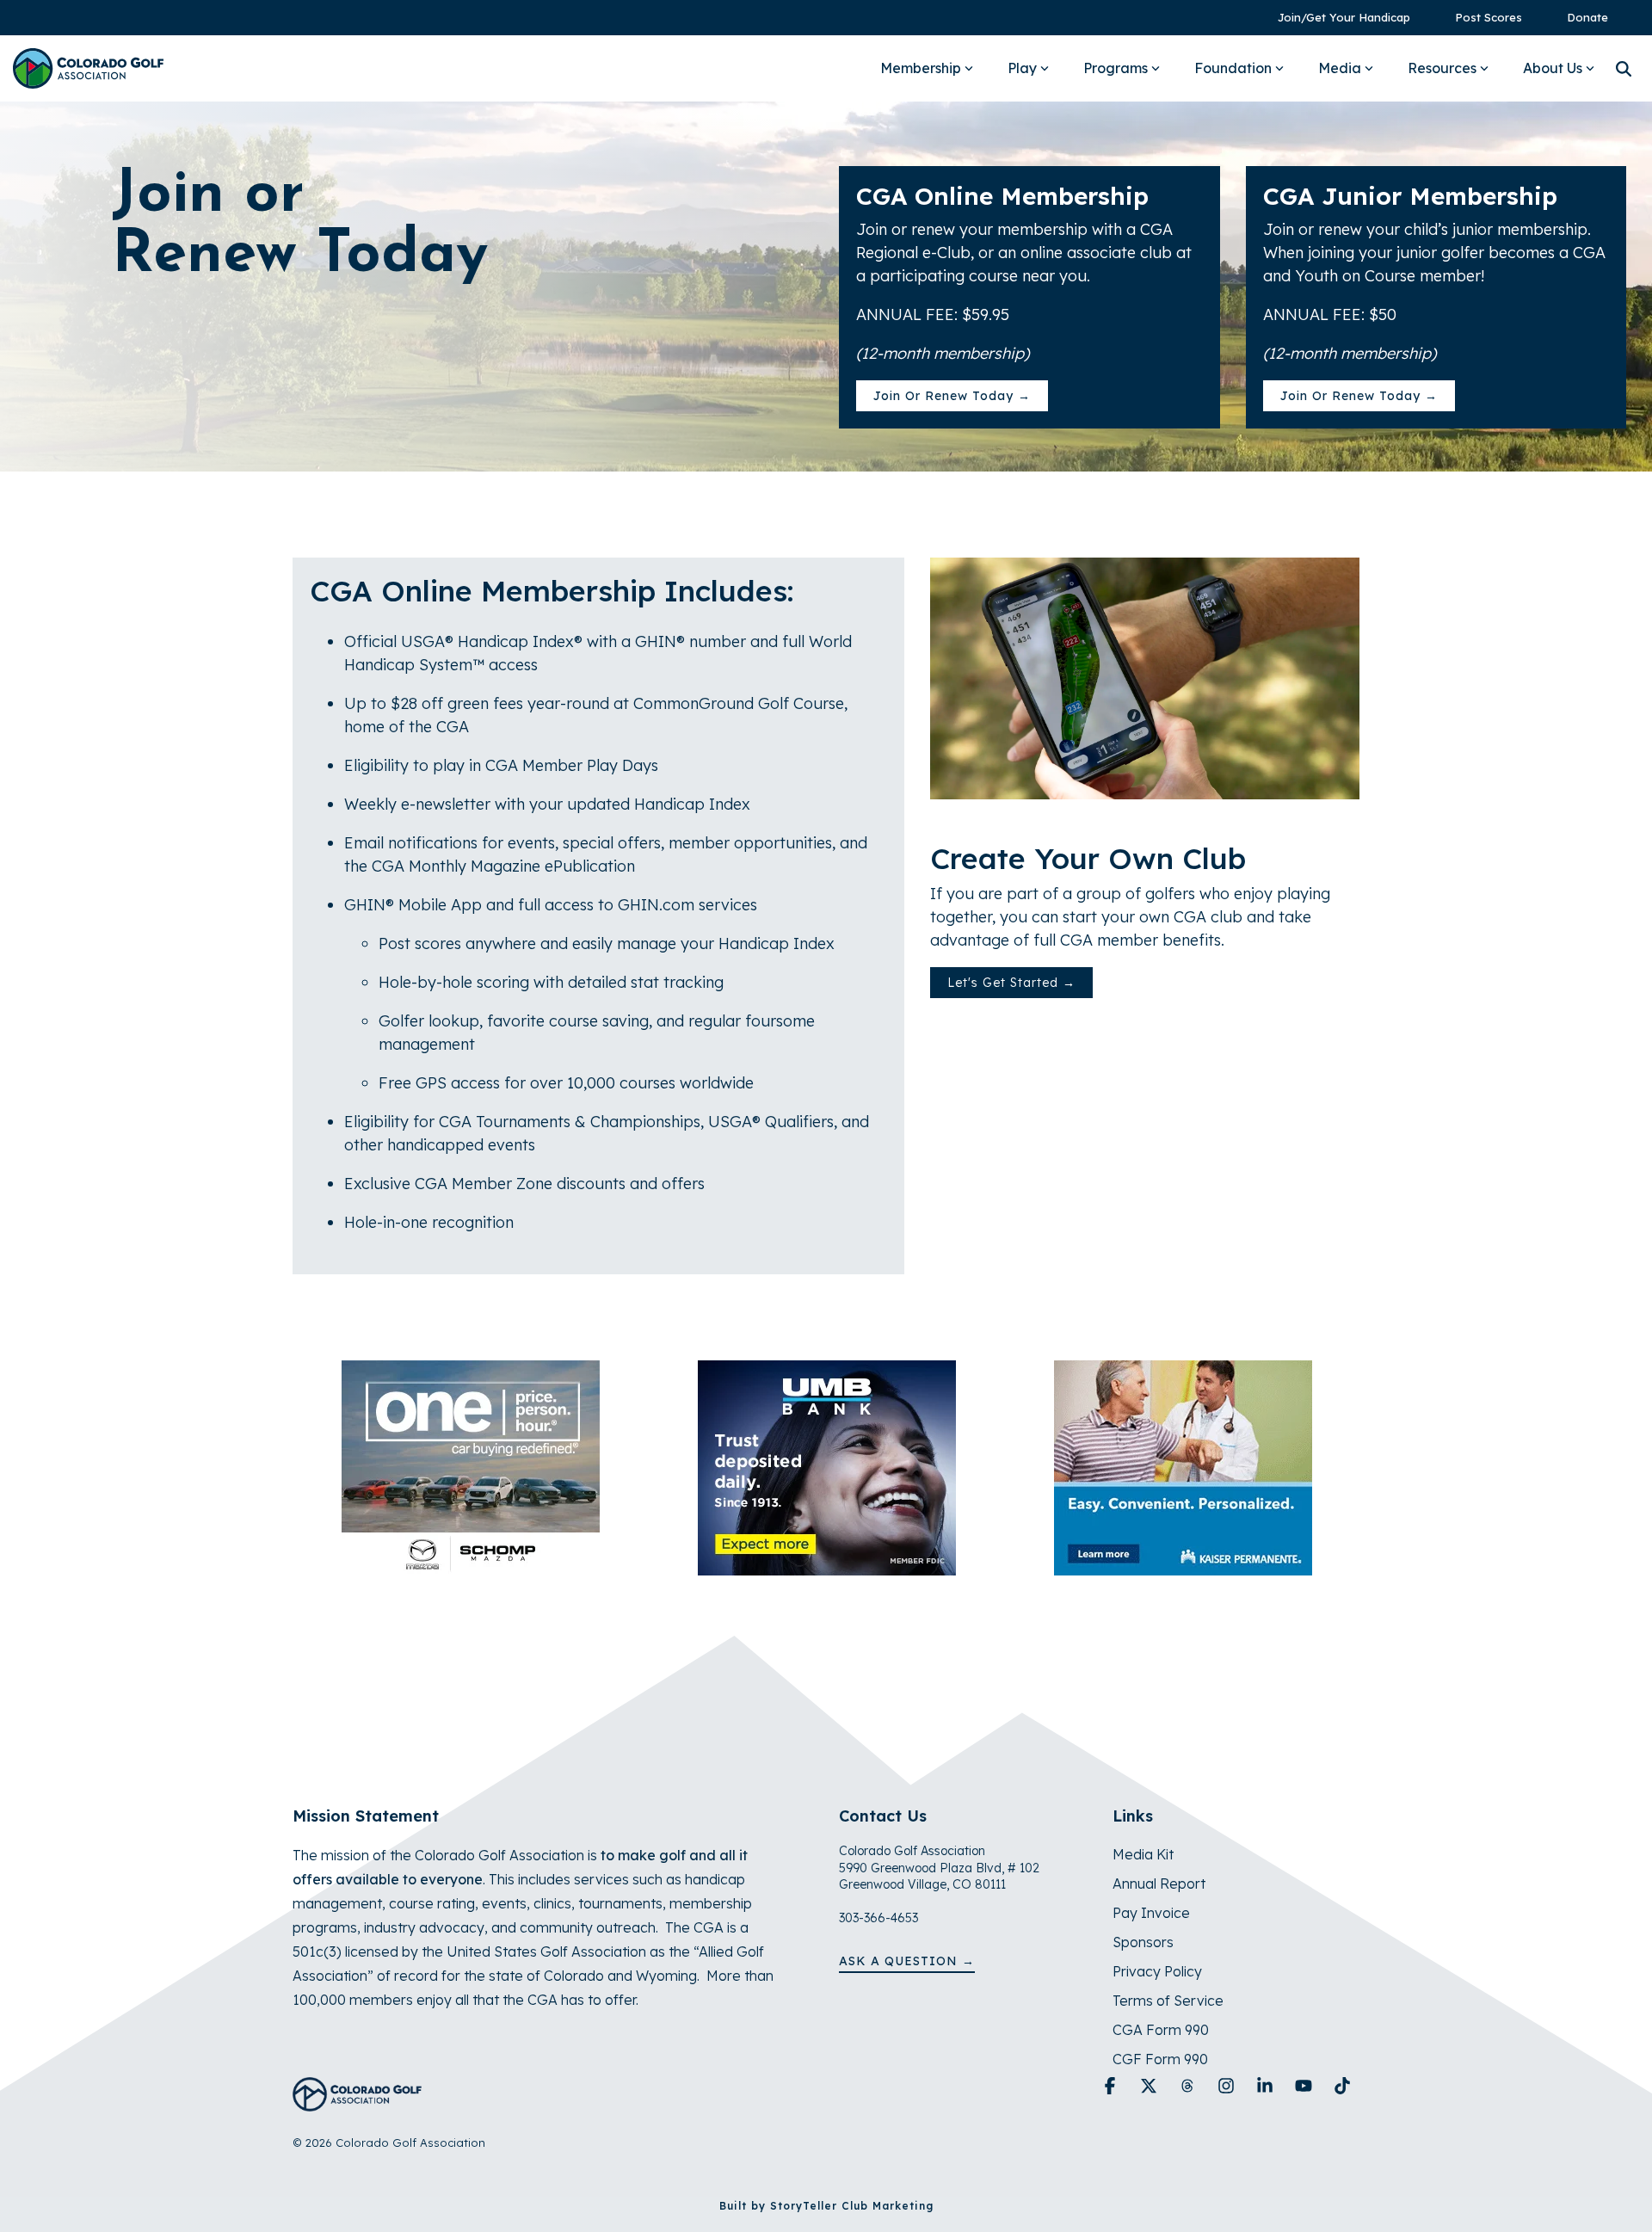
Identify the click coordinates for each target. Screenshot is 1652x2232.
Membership (921, 68)
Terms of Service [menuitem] (1168, 2001)
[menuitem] (1335, 18)
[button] (1112, 2087)
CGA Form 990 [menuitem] (1161, 2030)
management (337, 1903)
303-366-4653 (878, 1918)
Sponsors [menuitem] (1143, 1942)
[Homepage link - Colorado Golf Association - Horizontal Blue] (357, 2102)
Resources (1442, 68)
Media (1340, 68)
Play (1022, 68)
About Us (1553, 68)
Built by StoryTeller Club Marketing (826, 2206)
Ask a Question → (907, 1961)
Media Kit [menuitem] (1143, 1854)
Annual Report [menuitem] (1159, 1884)
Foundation (1233, 68)
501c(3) (317, 1951)
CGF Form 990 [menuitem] (1160, 2059)
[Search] (1624, 68)
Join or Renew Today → (952, 396)
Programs (1116, 68)
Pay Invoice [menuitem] (1151, 1913)
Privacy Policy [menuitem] (1157, 1971)
